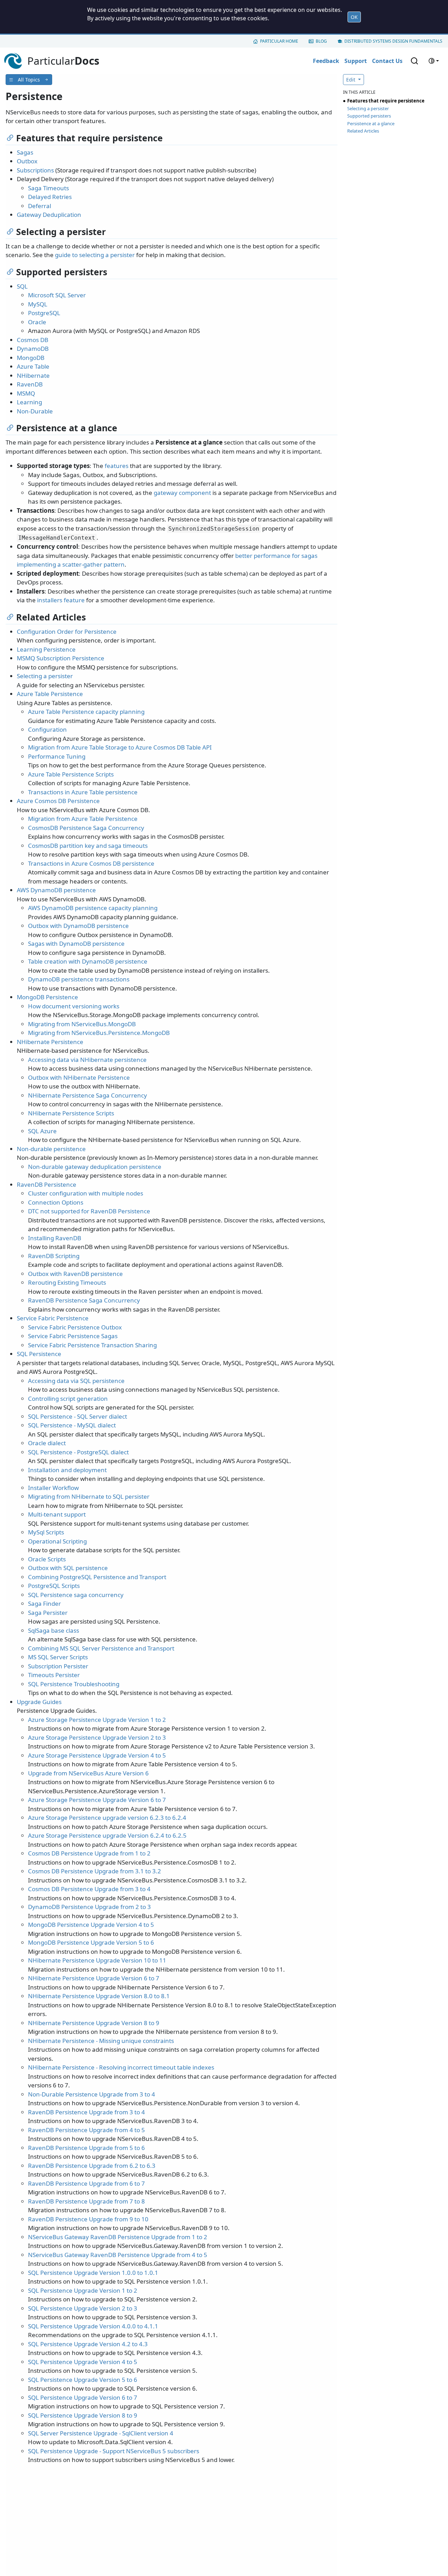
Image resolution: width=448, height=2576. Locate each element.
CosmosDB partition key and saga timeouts (88, 846)
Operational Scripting (57, 1541)
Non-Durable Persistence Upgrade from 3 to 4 (92, 2094)
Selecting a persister (45, 676)
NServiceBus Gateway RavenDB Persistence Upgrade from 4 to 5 (118, 2255)
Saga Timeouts (48, 188)
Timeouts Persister (54, 1675)
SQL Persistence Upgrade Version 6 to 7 (83, 2397)
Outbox (27, 161)
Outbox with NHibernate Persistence (79, 1077)
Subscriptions (35, 170)
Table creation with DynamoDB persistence (88, 961)
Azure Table (33, 366)
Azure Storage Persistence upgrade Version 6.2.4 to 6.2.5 (107, 1835)
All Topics (29, 80)
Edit (351, 80)
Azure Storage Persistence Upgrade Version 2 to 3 (97, 1737)
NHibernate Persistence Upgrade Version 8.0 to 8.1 (99, 1996)
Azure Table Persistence (50, 694)
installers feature (61, 600)
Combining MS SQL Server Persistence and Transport (101, 1648)
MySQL (38, 304)
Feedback (326, 61)
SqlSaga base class (54, 1630)
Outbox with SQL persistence (68, 1568)
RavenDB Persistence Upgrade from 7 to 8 (86, 2201)
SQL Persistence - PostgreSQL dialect (78, 1452)
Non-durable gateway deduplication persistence (95, 1167)
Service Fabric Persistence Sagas (73, 1336)
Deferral (40, 206)
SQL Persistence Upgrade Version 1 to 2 (83, 2290)
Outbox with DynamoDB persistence (78, 926)
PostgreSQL (44, 313)
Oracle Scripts (47, 1559)
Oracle (37, 322)
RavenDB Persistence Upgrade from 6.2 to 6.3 (92, 2166)
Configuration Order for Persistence (67, 631)
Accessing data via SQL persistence (76, 1381)
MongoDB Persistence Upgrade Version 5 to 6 (91, 1942)
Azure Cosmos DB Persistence (58, 801)
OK (354, 17)
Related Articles (363, 131)
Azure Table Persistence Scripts (71, 774)
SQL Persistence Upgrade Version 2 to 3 (83, 2308)
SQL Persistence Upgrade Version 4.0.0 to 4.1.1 (93, 2326)
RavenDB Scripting (54, 1256)
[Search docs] (414, 61)
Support (356, 61)
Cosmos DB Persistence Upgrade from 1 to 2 (89, 1853)
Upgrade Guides (39, 1702)
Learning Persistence (46, 649)
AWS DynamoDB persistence (56, 890)
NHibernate (33, 375)
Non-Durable (35, 411)
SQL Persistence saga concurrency (76, 1595)
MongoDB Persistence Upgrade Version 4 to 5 (91, 1925)
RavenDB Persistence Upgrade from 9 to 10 (88, 2219)
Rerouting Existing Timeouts (67, 1282)
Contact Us (387, 61)
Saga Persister (48, 1613)
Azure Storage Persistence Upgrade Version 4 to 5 (97, 1755)
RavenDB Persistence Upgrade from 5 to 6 (86, 2148)
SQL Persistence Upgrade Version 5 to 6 (83, 2380)
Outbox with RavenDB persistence (75, 1274)
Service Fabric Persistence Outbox (75, 1327)
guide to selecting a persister (95, 255)
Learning (29, 402)
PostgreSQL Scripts (54, 1586)
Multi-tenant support (57, 1514)
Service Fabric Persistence (53, 1318)
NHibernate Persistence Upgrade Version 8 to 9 (94, 2023)
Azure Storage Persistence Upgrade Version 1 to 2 (97, 1720)
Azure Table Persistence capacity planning (86, 712)
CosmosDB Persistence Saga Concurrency (86, 828)
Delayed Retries (50, 197)
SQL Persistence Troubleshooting (74, 1684)
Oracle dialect (47, 1443)
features (117, 466)
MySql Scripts (46, 1532)
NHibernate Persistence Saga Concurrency (87, 1095)
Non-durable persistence (51, 1149)
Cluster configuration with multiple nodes (86, 1193)
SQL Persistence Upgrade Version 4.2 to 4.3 (88, 2344)
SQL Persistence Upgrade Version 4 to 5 (83, 2362)
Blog (321, 41)
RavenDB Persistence (47, 1184)
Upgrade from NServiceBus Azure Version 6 (88, 1773)
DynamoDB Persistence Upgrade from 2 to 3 (89, 1907)
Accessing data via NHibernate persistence (87, 1060)
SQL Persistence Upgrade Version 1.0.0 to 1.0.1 (93, 2273)
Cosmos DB (33, 340)
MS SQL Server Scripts (58, 1657)
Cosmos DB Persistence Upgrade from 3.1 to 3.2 (94, 1871)
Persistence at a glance (371, 123)
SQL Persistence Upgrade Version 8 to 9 (83, 2415)
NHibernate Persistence (50, 1042)
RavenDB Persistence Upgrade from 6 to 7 (86, 2183)
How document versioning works (74, 1006)
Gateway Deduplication (49, 215)
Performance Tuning (57, 756)
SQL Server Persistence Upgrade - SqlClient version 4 (101, 2433)
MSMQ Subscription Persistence (61, 658)
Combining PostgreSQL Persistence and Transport (97, 1577)
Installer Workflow (53, 1488)
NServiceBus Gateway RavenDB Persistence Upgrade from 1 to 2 (118, 2237)
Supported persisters (369, 116)
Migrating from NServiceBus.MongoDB (82, 1024)
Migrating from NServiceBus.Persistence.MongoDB (99, 1033)
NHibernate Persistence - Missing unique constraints (101, 2041)
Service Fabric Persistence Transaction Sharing (92, 1345)
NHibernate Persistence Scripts (71, 1113)
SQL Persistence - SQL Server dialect (78, 1416)
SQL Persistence (39, 1354)
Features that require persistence (386, 101)
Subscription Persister (58, 1666)
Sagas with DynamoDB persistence (76, 943)
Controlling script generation (68, 1399)
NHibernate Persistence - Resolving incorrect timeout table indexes (121, 2067)
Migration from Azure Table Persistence (83, 819)
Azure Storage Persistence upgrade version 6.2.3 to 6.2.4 (107, 1818)
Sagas (25, 152)
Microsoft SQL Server (57, 295)
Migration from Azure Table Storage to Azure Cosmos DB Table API (120, 747)
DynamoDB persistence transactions (79, 979)
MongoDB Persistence (47, 997)
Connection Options (56, 1202)
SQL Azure (42, 1131)
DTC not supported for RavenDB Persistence (89, 1211)
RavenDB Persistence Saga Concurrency (84, 1300)
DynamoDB (33, 349)
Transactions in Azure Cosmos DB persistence (91, 863)
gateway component (182, 493)
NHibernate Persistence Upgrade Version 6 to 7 (94, 1978)
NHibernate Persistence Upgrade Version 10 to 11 (97, 1960)
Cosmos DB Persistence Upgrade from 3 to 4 (89, 1889)
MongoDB (31, 358)
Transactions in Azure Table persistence (83, 792)
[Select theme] (434, 61)
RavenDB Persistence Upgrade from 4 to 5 (86, 2130)
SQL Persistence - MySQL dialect (72, 1425)
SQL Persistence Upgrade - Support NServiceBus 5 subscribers (114, 2451)
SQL (22, 286)
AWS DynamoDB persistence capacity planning (93, 908)
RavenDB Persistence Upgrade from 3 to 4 (86, 2112)
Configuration (47, 729)
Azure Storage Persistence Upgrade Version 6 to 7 (97, 1800)
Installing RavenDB (55, 1238)
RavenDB (30, 384)
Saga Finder (44, 1603)
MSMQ (26, 393)
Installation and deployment (67, 1470)
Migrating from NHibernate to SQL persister (89, 1496)
